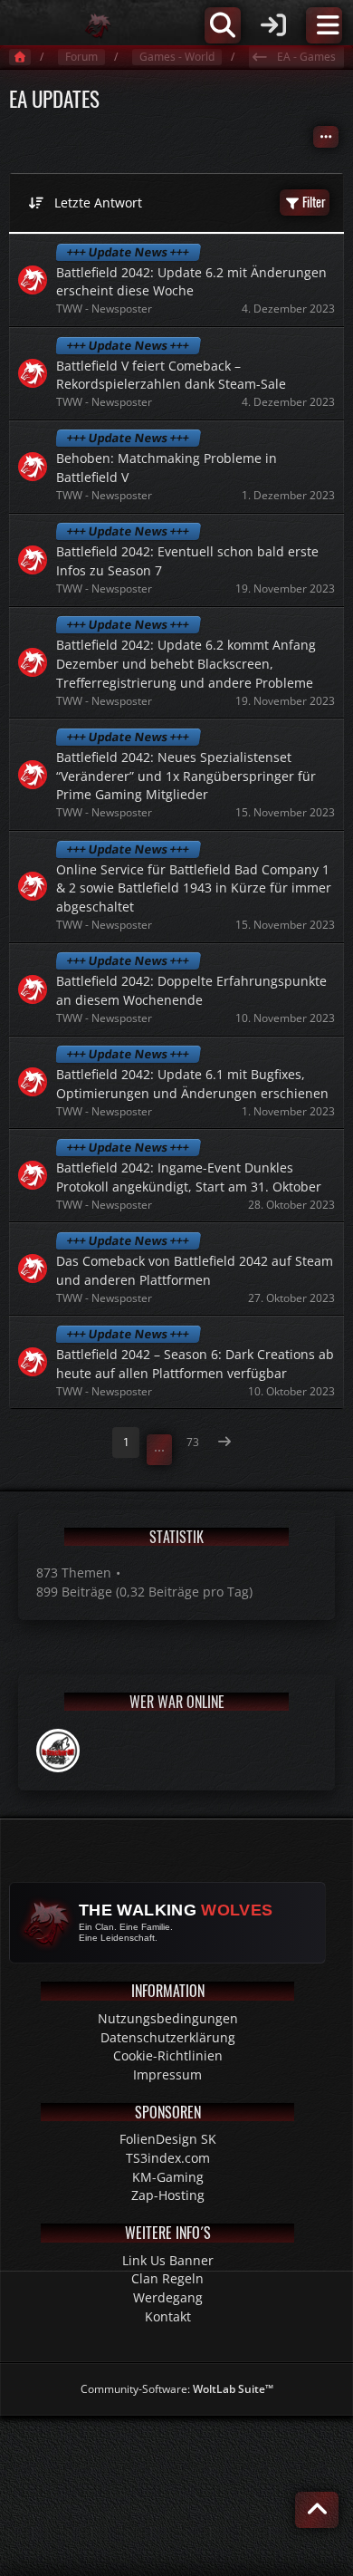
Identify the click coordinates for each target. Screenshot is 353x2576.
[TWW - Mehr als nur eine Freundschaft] (98, 25)
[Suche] (223, 25)
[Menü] (324, 25)
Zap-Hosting (168, 2195)
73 (193, 1442)
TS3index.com (168, 2158)
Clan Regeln (167, 2278)
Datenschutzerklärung (168, 2037)
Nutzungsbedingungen (168, 2018)
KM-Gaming (168, 2177)
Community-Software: (177, 2389)
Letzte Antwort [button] (98, 203)
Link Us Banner (168, 2260)
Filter (314, 202)
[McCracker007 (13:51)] (58, 1751)
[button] (326, 137)
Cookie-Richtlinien (168, 2055)
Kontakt (168, 2316)
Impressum (167, 2074)
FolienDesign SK (168, 2139)
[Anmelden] (273, 25)
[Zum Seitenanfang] (317, 2510)
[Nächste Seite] (224, 1442)
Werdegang (168, 2297)
